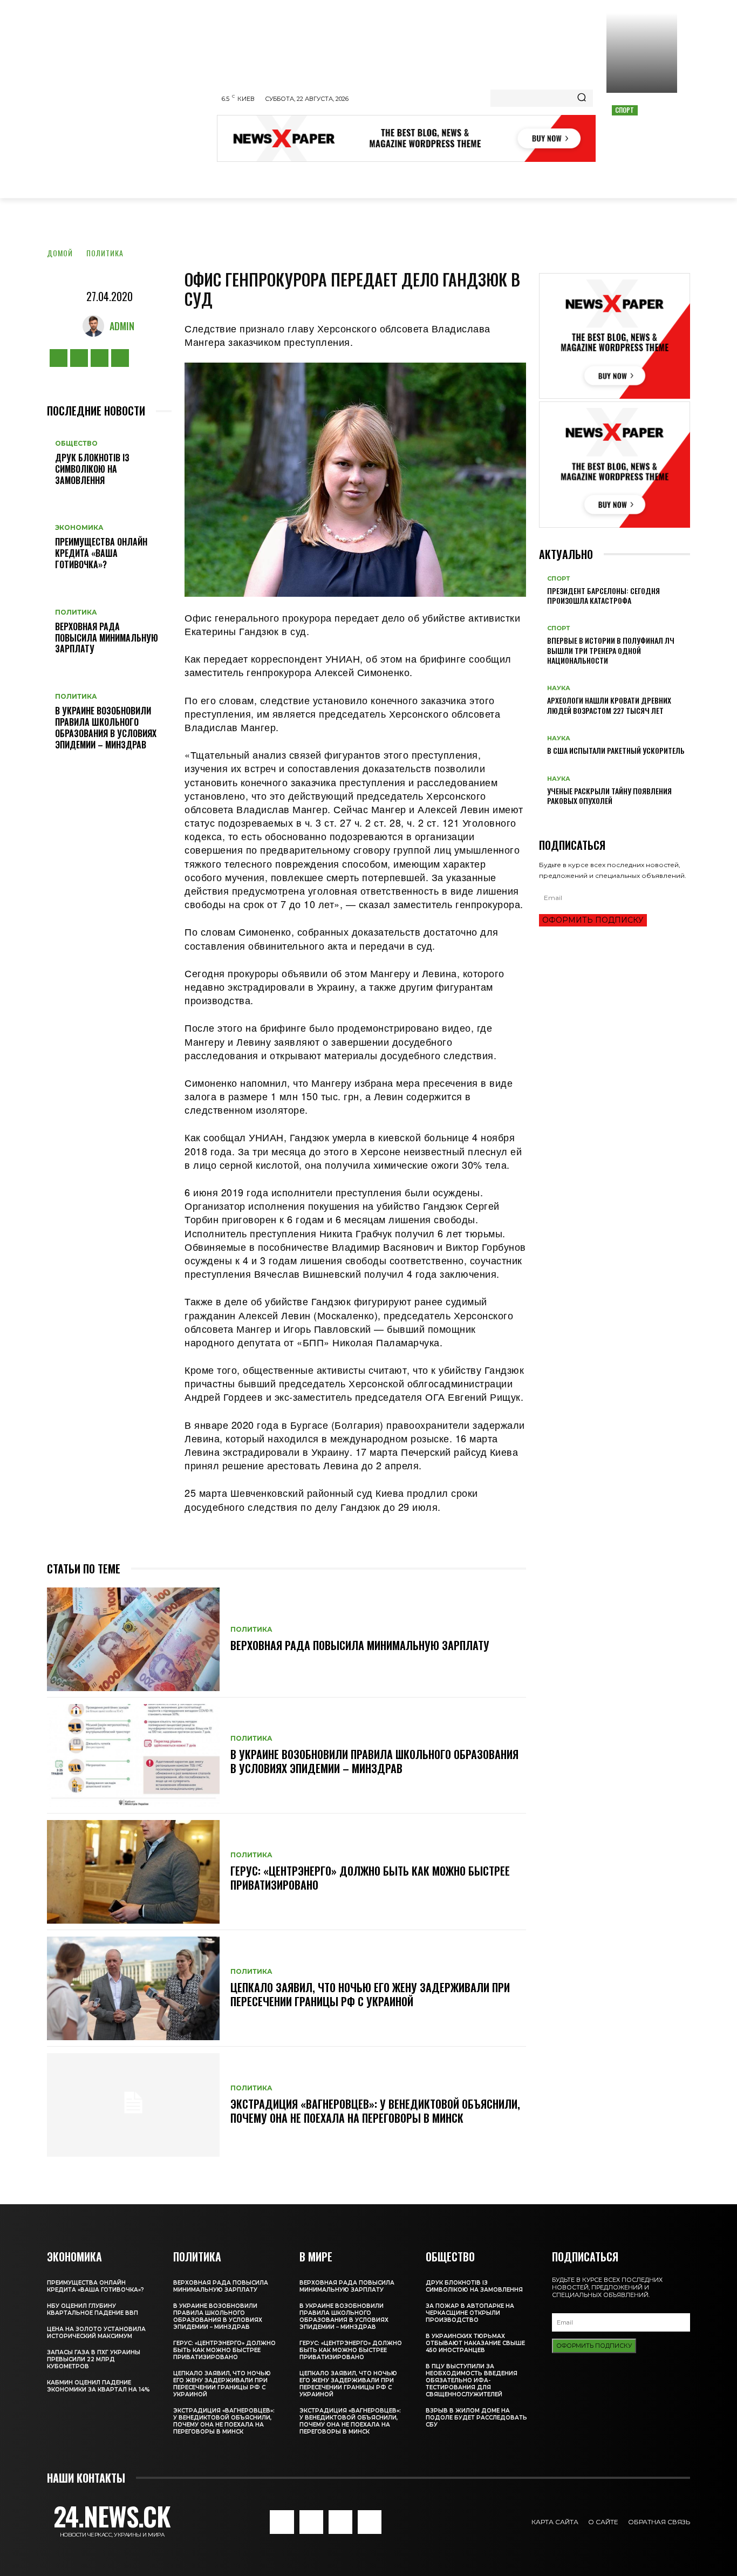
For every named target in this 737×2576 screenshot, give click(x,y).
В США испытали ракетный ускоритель (616, 750)
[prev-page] (542, 818)
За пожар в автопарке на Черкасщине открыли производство (470, 2313)
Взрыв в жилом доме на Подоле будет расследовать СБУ (476, 2418)
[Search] (582, 98)
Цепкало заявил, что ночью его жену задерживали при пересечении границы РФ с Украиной (370, 1994)
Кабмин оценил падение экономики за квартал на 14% (98, 2386)
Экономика (79, 528)
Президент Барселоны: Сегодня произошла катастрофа (603, 595)
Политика (105, 253)
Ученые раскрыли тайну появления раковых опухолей (609, 796)
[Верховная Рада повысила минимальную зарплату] (133, 1639)
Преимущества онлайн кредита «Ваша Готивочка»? (101, 553)
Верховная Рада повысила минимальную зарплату (107, 638)
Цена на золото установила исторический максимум (96, 2333)
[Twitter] (100, 358)
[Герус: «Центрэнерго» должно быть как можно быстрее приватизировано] (133, 1872)
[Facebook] (59, 358)
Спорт (625, 110)
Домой (60, 253)
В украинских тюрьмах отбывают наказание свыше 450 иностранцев (475, 2343)
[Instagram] (79, 358)
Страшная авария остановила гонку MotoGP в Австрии (642, 133)
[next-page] (548, 818)
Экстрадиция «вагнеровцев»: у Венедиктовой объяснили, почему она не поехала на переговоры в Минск (375, 2111)
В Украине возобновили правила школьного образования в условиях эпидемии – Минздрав (106, 727)
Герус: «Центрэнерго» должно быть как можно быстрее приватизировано (370, 1878)
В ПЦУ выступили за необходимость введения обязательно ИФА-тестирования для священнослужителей (472, 2380)
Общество (76, 444)
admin (122, 326)
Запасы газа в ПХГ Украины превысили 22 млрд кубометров (94, 2359)
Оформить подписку (593, 920)
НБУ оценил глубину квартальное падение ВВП (93, 2309)
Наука (559, 688)
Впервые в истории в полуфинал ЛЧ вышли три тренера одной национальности (611, 650)
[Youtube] (120, 358)
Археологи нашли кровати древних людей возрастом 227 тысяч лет (609, 705)
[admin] (96, 326)
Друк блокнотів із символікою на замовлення (92, 469)
